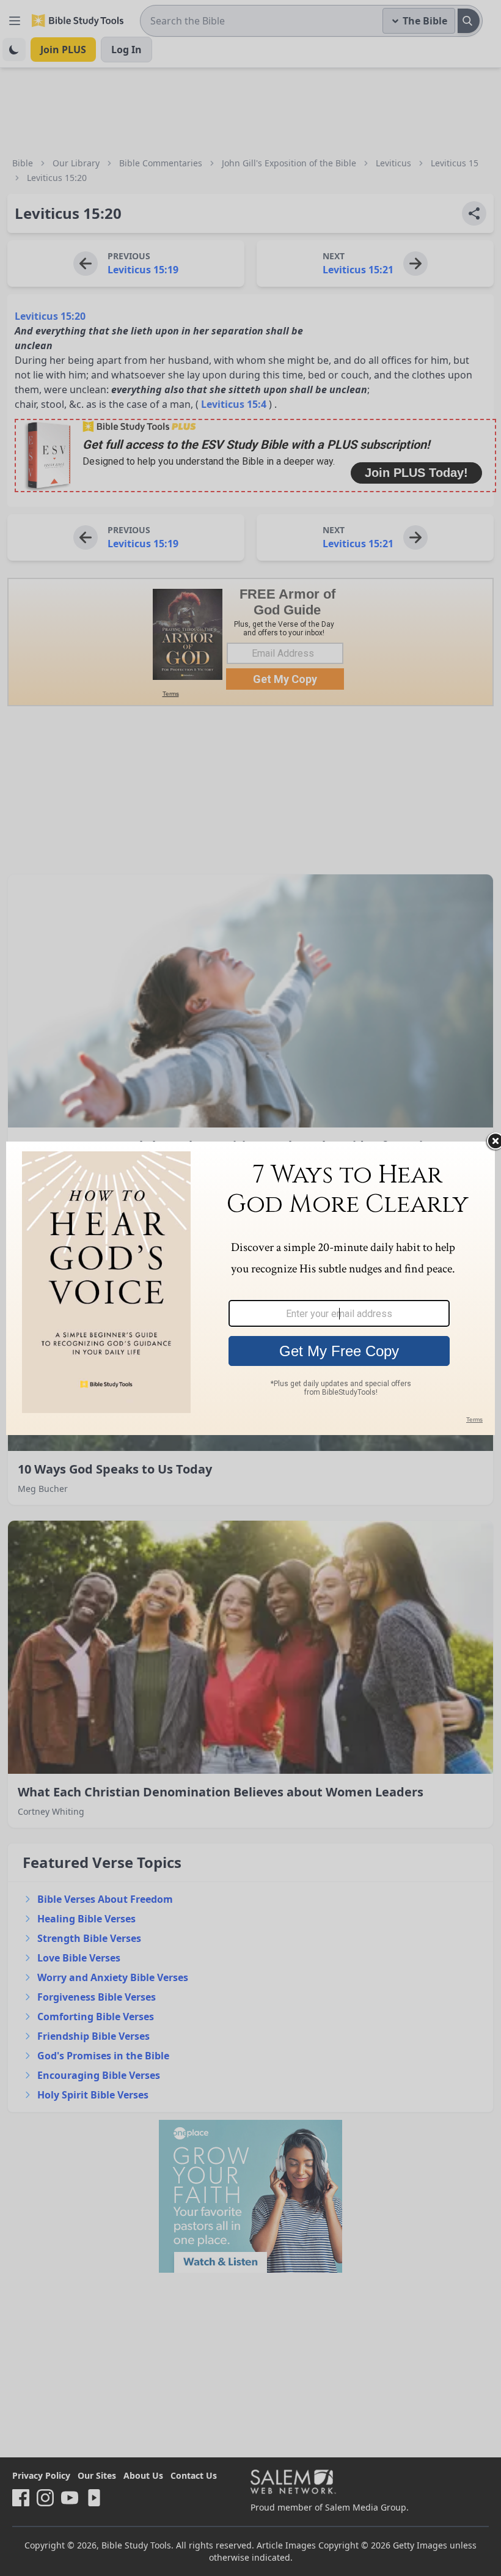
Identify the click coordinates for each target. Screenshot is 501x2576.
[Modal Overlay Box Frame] (250, 1288)
